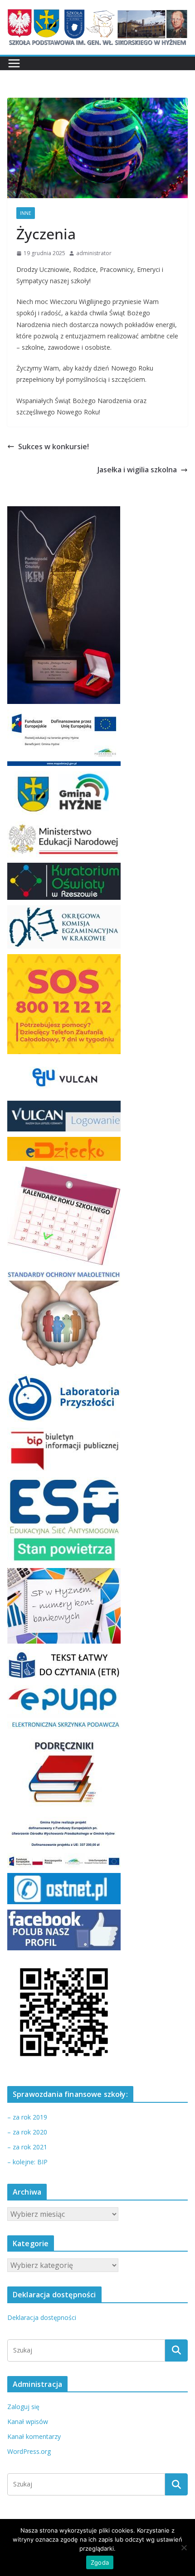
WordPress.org (29, 2451)
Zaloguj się (23, 2407)
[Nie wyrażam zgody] (184, 2547)
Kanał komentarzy (34, 2436)
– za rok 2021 (27, 2147)
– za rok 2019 (27, 2117)
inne (26, 213)
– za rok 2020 (27, 2132)
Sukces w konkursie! (54, 447)
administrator (94, 253)
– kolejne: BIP (27, 2162)
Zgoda (100, 2562)
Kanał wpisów (28, 2422)
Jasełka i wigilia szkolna (137, 470)
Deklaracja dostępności (42, 2317)
